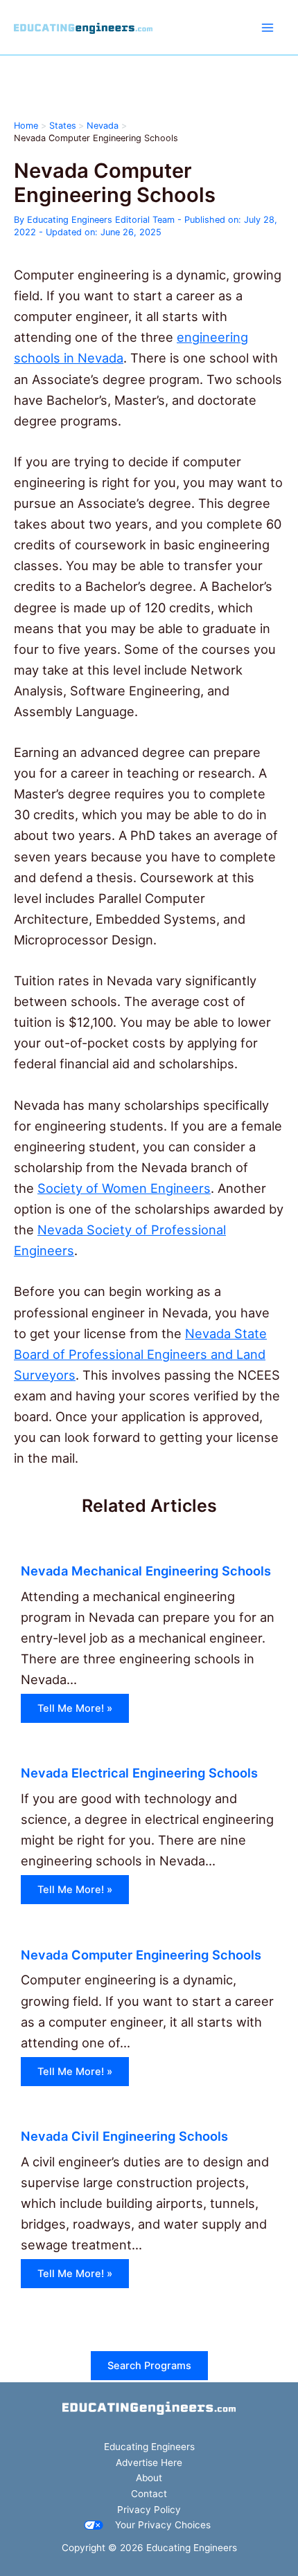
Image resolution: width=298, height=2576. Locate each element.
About (149, 2478)
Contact (149, 2494)
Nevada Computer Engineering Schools (141, 1955)
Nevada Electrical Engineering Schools (139, 1773)
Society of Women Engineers (124, 1188)
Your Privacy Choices (163, 2525)
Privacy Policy (149, 2510)
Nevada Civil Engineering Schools (124, 2136)
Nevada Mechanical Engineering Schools (146, 1571)
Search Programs (149, 2366)
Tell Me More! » (75, 1708)
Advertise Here (149, 2463)
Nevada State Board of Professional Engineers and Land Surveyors (140, 1354)
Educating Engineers (149, 2447)
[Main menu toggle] (268, 27)
